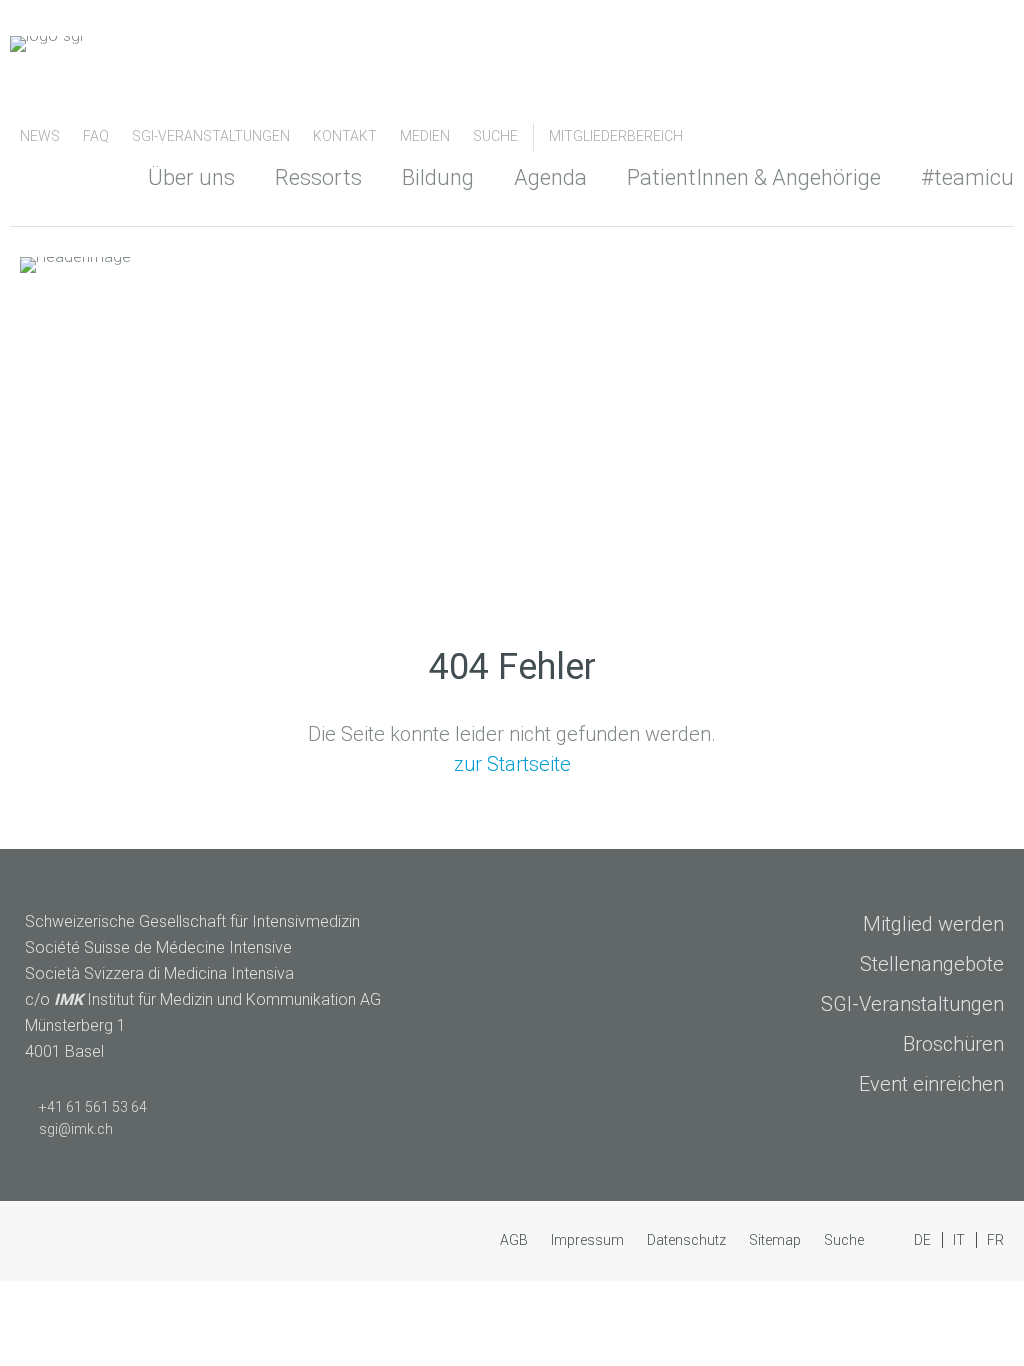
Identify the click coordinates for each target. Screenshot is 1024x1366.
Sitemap (776, 1240)
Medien (426, 136)
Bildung (438, 177)
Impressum (589, 1240)
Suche (495, 136)
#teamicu (967, 177)
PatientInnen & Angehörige (754, 177)
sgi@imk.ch (76, 1129)
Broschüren (953, 1044)
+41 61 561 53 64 (93, 1107)
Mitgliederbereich (616, 136)
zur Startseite (512, 764)
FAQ (97, 136)
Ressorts (318, 177)
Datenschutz (688, 1240)
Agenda (550, 177)
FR (995, 1240)
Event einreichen (931, 1084)
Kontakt (346, 136)
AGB (515, 1240)
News (41, 136)
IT (960, 1240)
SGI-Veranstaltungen (212, 136)
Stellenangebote (932, 964)
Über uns (191, 177)
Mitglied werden (933, 924)
